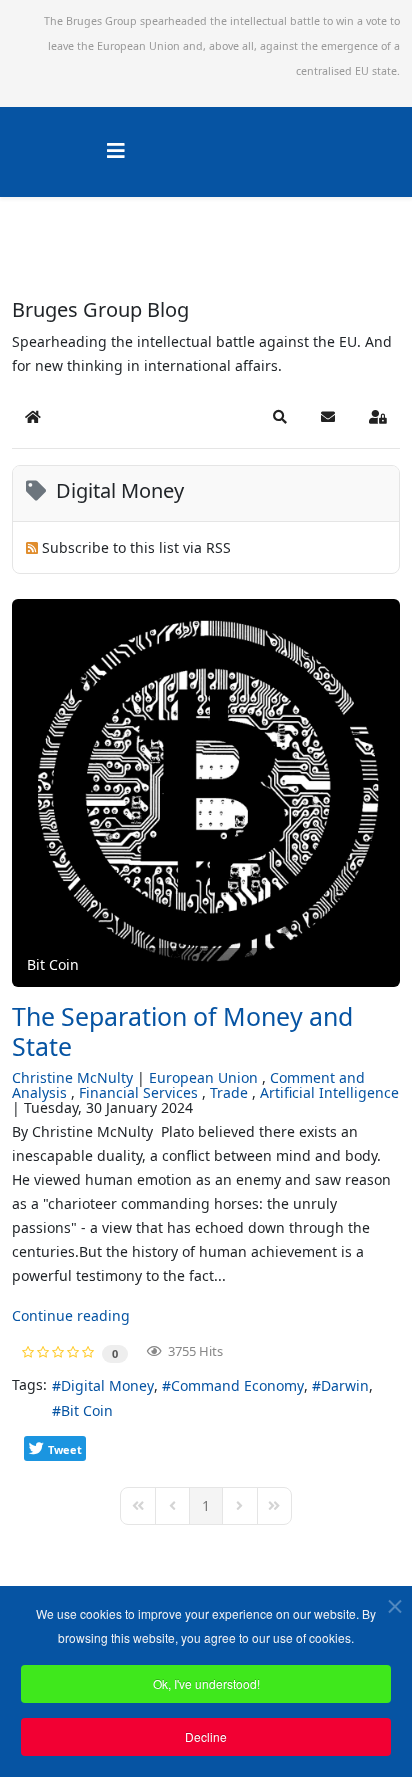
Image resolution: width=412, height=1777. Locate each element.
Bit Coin (87, 1410)
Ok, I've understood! (206, 1683)
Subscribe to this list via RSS (136, 547)
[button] (280, 417)
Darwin (345, 1385)
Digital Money (107, 1385)
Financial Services (138, 1092)
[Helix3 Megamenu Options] (116, 150)
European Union (203, 1077)
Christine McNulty (72, 1077)
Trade (229, 1092)
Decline (206, 1736)
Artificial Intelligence (329, 1092)
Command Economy (237, 1385)
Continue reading (71, 1315)
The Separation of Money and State (182, 1031)
